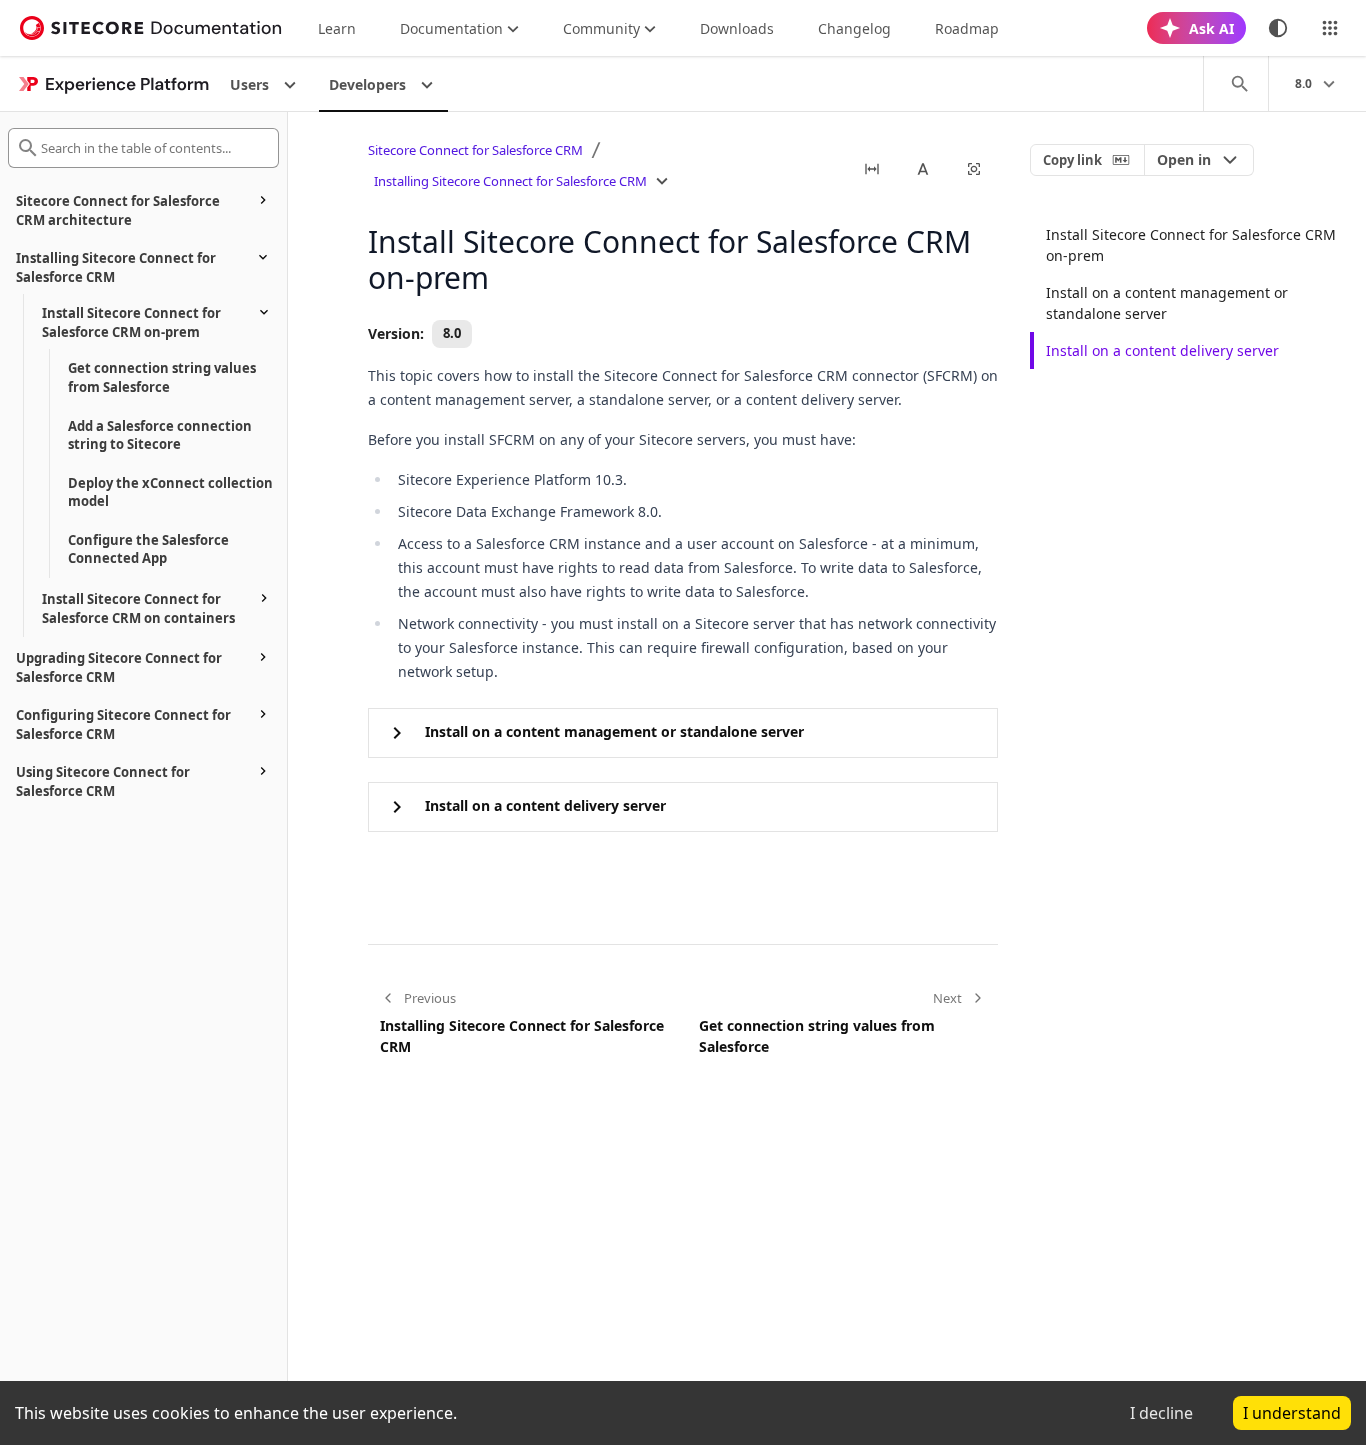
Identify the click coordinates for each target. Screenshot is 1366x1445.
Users (249, 84)
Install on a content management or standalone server (1167, 303)
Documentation (451, 28)
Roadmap (967, 28)
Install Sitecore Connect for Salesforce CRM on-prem (1191, 245)
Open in (1184, 159)
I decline (1161, 1413)
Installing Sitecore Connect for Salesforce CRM (510, 181)
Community (601, 28)
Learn (337, 28)
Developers (367, 84)
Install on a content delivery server (1162, 350)
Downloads (737, 28)
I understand (1292, 1413)
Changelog (854, 28)
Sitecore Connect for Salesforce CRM (475, 150)
